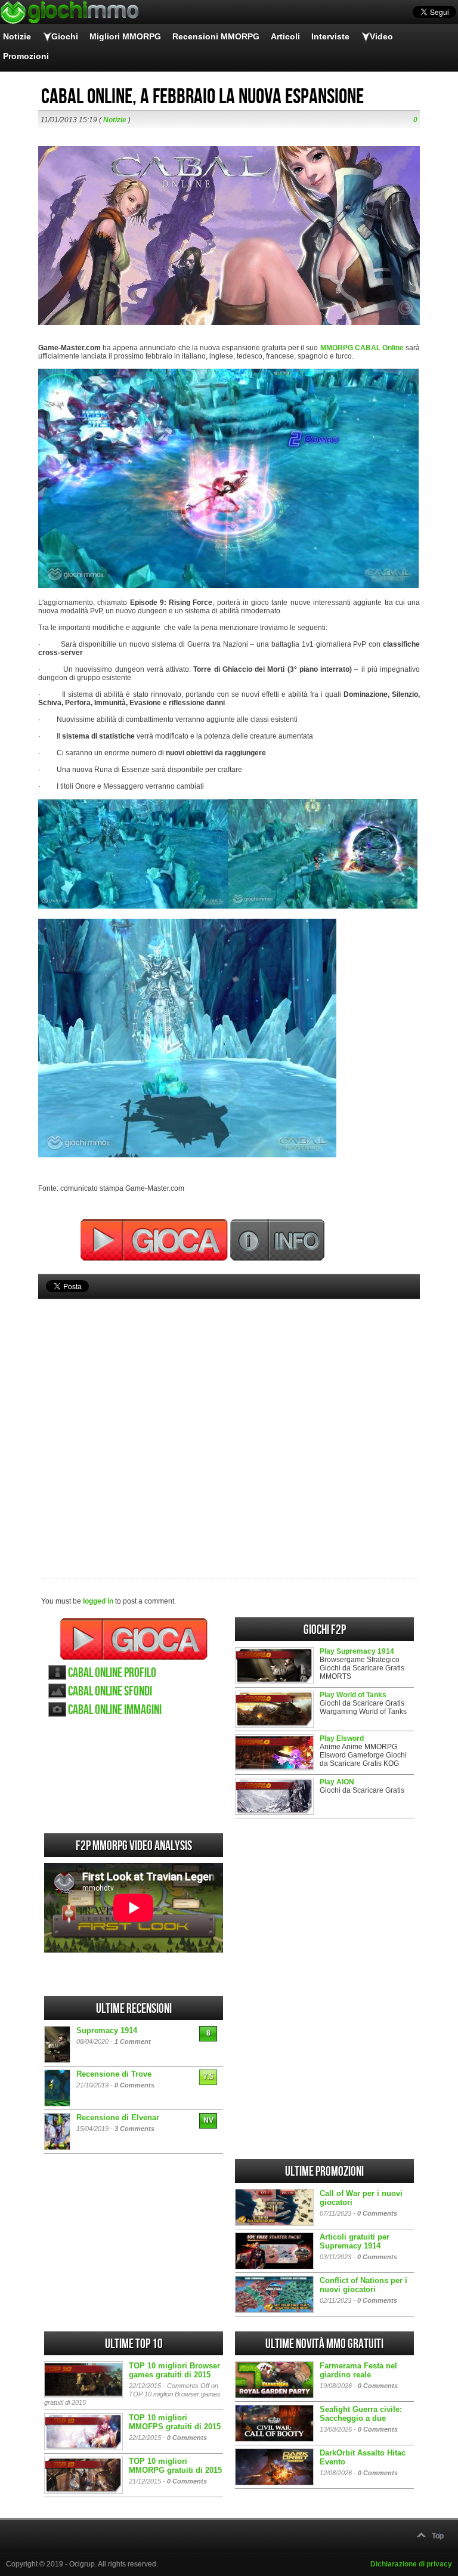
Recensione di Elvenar (118, 2118)
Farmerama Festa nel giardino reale (358, 2370)
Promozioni (26, 56)
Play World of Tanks (353, 1695)
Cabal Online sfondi (110, 1692)
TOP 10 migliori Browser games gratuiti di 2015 (174, 2370)
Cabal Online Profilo (112, 1673)
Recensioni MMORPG (216, 36)
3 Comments (134, 2129)
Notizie (17, 36)
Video (381, 36)
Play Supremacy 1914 (357, 1651)
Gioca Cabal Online (134, 1639)
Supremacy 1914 (107, 2030)
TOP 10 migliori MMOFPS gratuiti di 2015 (175, 2422)
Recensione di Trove (114, 2074)
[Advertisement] (229, 1419)
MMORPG (337, 348)
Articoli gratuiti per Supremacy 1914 (355, 2241)
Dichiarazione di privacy (411, 2564)
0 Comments (134, 2085)
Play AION (337, 1782)
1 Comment (133, 2041)
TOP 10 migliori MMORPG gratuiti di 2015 (175, 2466)
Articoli (285, 36)
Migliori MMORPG (125, 36)
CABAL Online (379, 348)
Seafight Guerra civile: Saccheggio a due (361, 2414)
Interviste (330, 36)
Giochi (65, 36)
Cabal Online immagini (115, 1710)
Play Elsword (342, 1738)
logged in (98, 1601)
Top (438, 2536)
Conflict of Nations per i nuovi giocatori (363, 2285)
